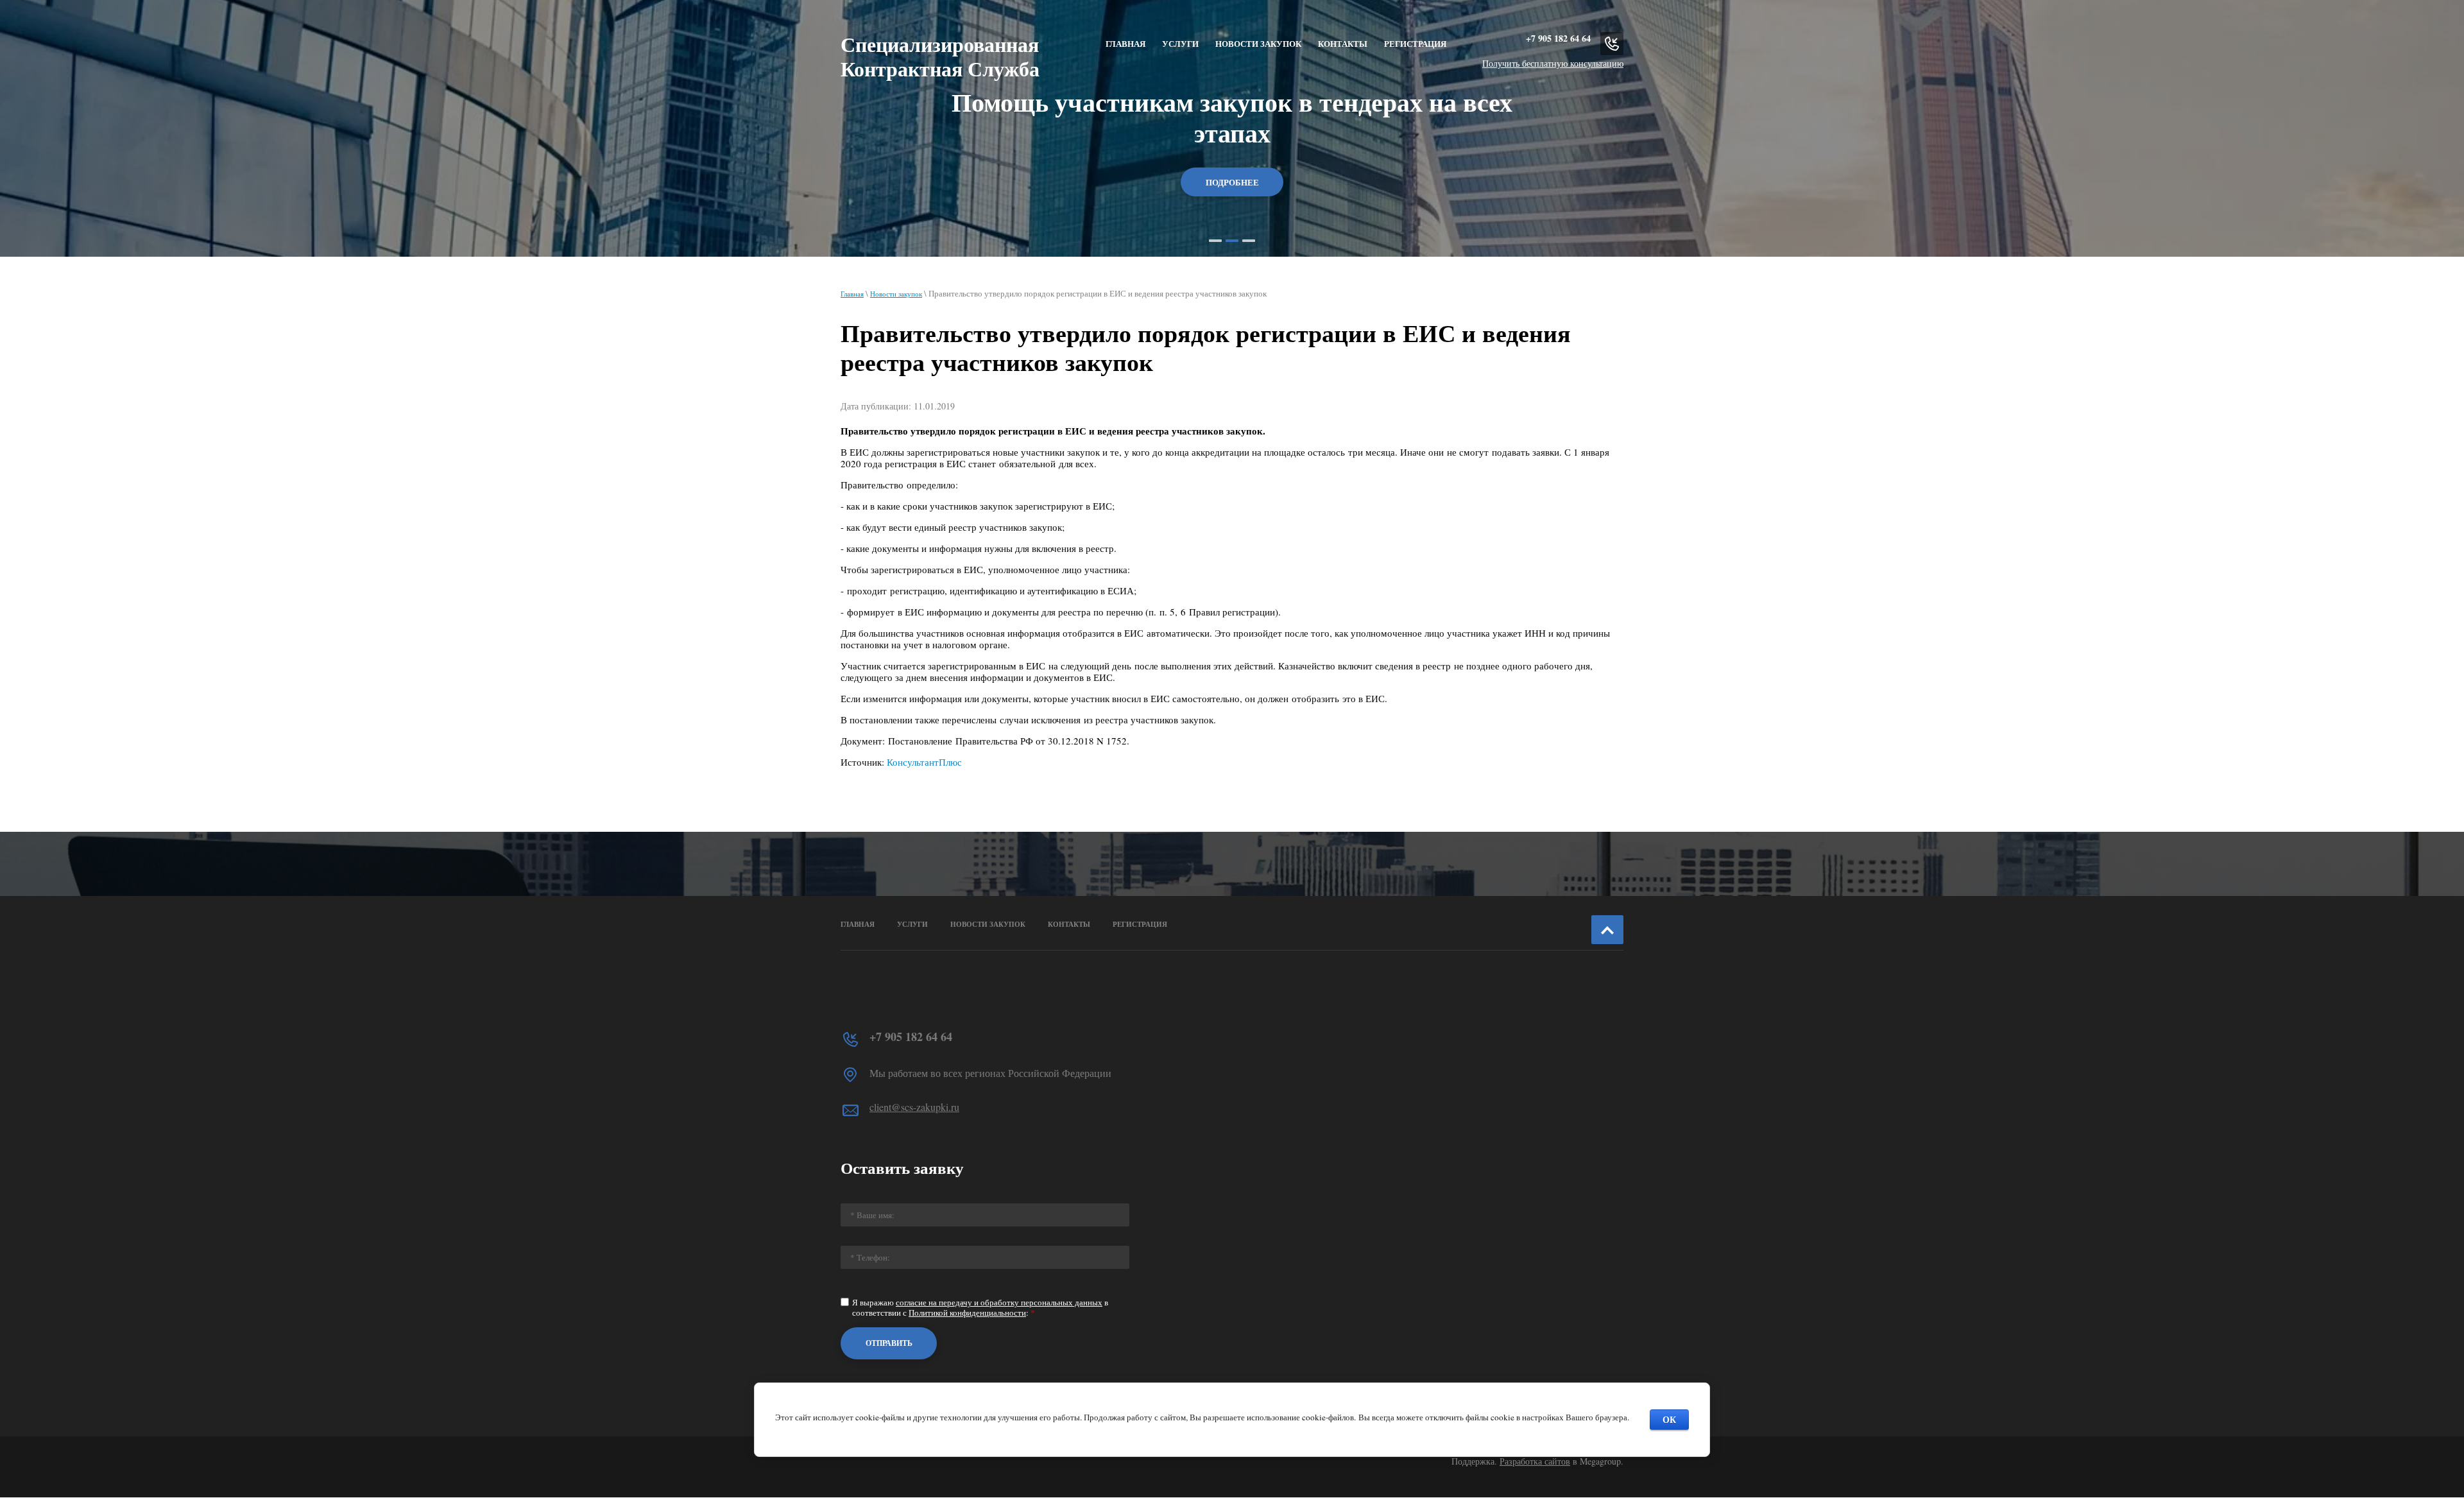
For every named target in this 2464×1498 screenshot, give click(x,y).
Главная (852, 294)
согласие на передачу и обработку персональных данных (999, 1302)
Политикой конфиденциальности (967, 1313)
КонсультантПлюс (924, 762)
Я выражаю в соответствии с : (980, 1308)
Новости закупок (896, 294)
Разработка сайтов (1535, 1461)
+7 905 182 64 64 (1558, 38)
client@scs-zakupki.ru (914, 1107)
